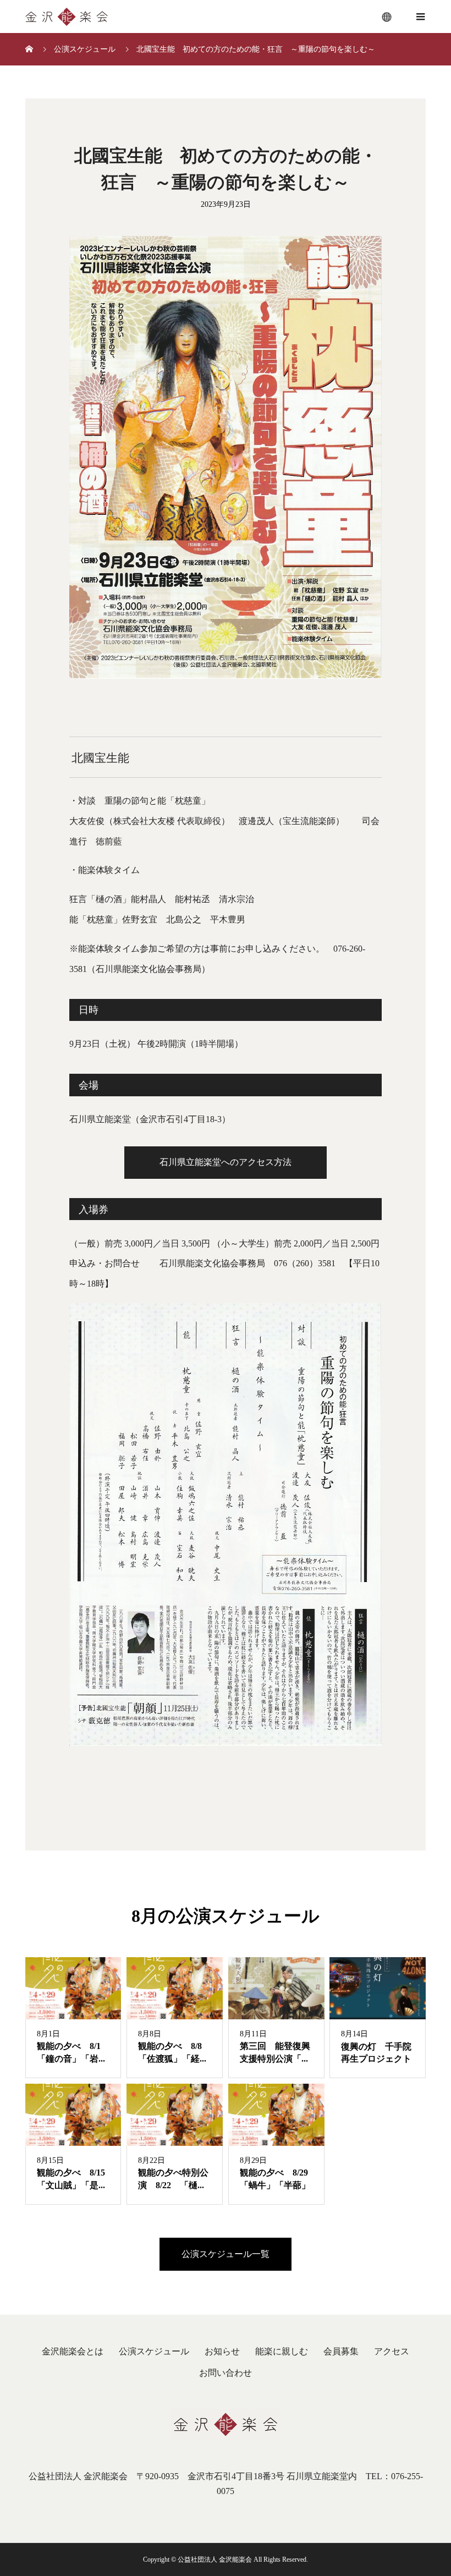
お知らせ (222, 2351)
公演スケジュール (154, 2351)
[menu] (387, 17)
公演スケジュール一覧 (226, 2254)
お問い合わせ (226, 2373)
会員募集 (341, 2351)
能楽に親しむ (282, 2351)
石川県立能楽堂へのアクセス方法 (226, 1162)
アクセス (392, 2351)
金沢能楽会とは (73, 2351)
